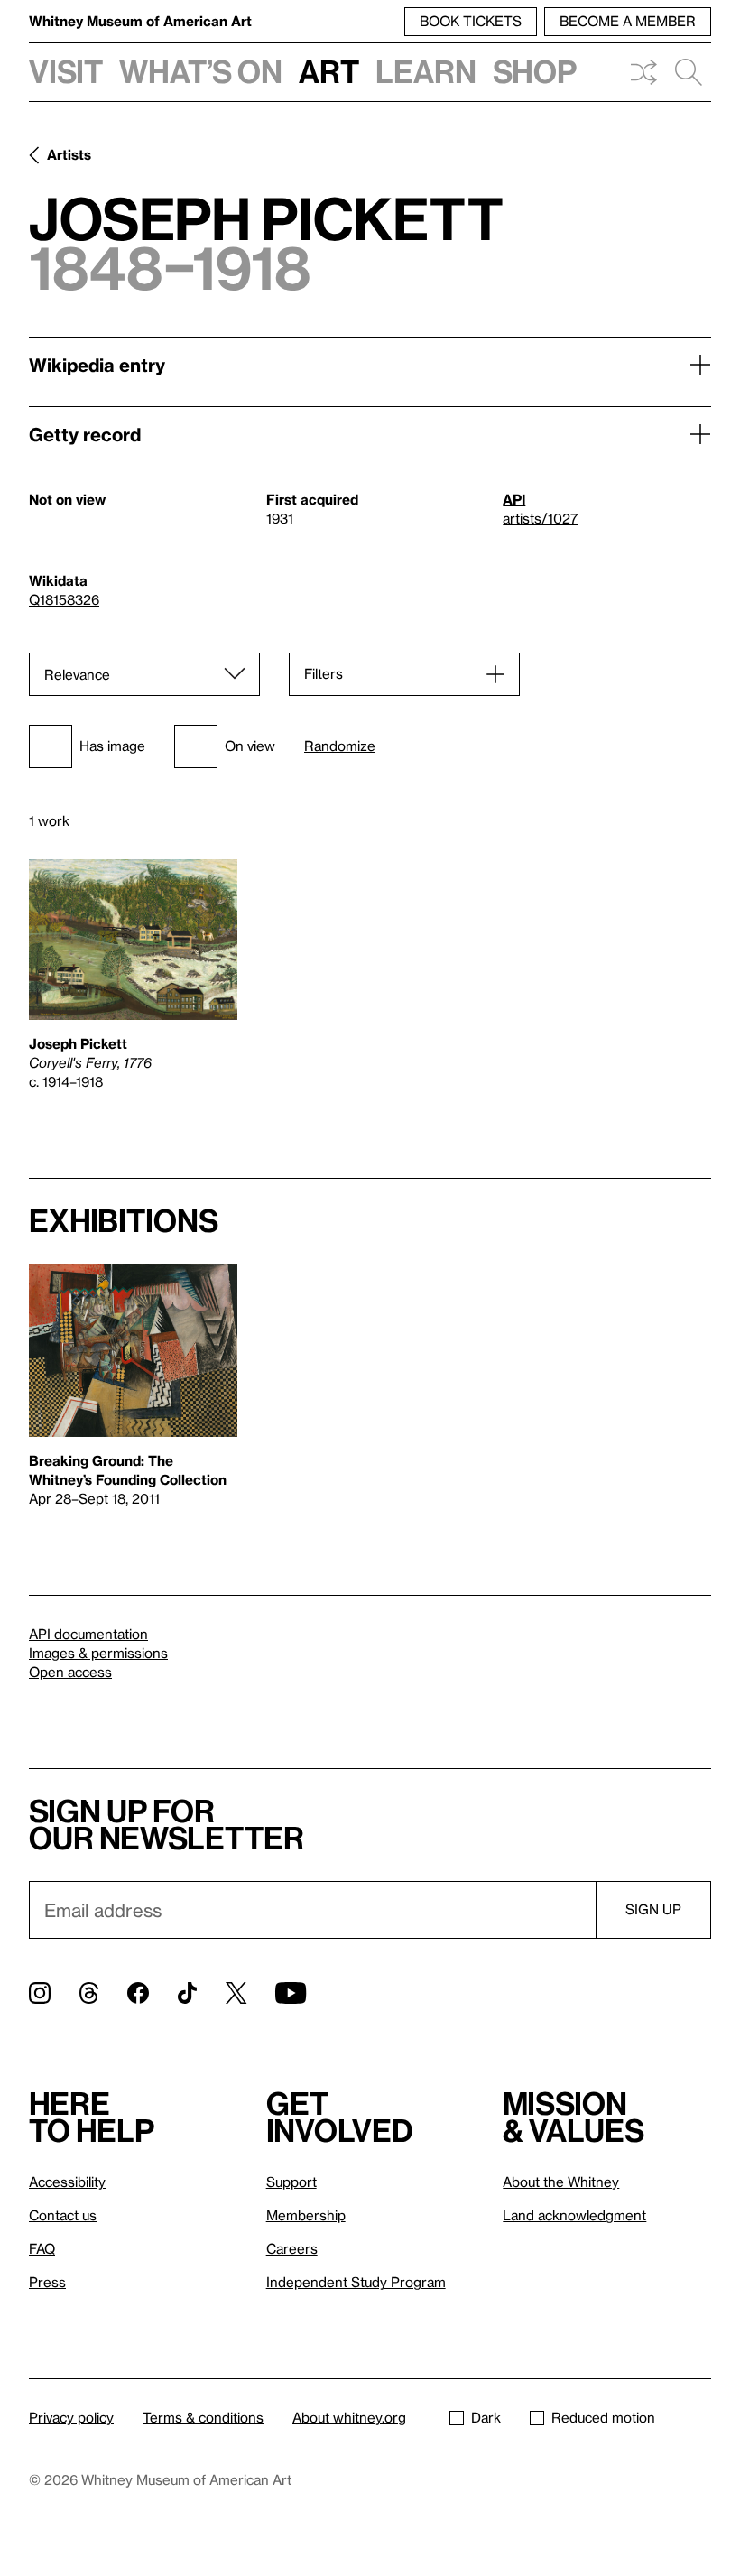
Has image (112, 746)
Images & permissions (98, 1653)
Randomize (340, 746)
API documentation (88, 1634)
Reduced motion (603, 2417)
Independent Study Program (356, 2282)
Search (689, 72)
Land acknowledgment (574, 2215)
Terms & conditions (203, 2417)
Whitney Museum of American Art (140, 21)
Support (291, 2182)
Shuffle (643, 72)
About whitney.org (349, 2417)
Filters (324, 673)
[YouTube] (291, 1993)
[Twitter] (236, 1993)
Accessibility (67, 2182)
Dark (486, 2417)
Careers (292, 2248)
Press (47, 2282)
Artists (69, 154)
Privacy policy (71, 2417)
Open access (70, 1672)
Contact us (63, 2215)
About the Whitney (561, 2182)
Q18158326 (64, 599)
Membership (306, 2215)
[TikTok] (187, 1993)
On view (250, 746)
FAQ (42, 2248)
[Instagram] (40, 1993)
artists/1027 (540, 518)
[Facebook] (138, 1993)
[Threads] (89, 1993)
